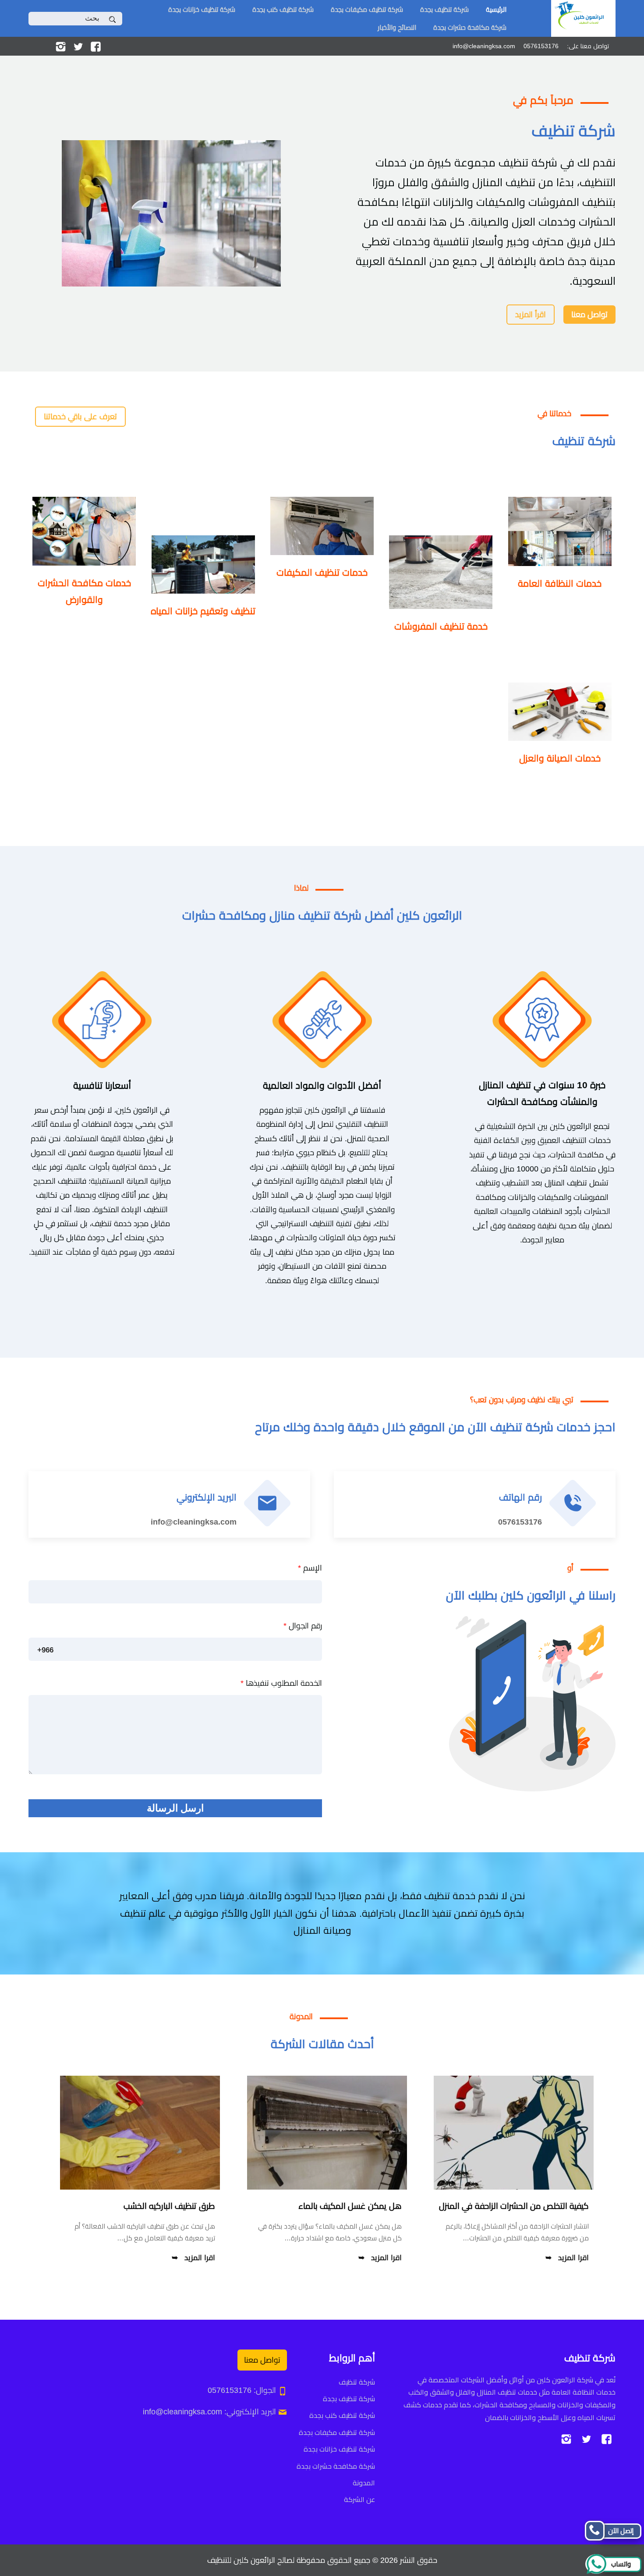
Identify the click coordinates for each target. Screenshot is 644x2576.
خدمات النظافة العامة (560, 583)
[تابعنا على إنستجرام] (61, 46)
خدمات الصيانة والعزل (560, 758)
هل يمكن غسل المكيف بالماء (350, 2206)
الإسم (310, 1568)
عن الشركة (359, 2500)
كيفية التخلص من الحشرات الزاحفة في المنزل (514, 2206)
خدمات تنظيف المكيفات (322, 572)
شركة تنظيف (357, 2382)
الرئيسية (496, 9)
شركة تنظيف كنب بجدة (283, 9)
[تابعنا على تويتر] (78, 46)
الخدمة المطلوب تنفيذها (281, 1683)
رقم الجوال (303, 1626)
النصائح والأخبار (397, 27)
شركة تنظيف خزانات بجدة (202, 9)
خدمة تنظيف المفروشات (441, 626)
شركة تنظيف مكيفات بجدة (367, 9)
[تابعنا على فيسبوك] (96, 46)
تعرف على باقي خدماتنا (80, 417)
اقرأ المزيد (531, 315)
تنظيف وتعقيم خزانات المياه (203, 611)
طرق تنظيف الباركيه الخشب (169, 2206)
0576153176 (520, 1522)
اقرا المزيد (573, 2258)
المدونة (364, 2483)
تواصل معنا (589, 315)
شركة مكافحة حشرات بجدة (470, 27)
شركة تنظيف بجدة (444, 9)
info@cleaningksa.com (194, 1522)
